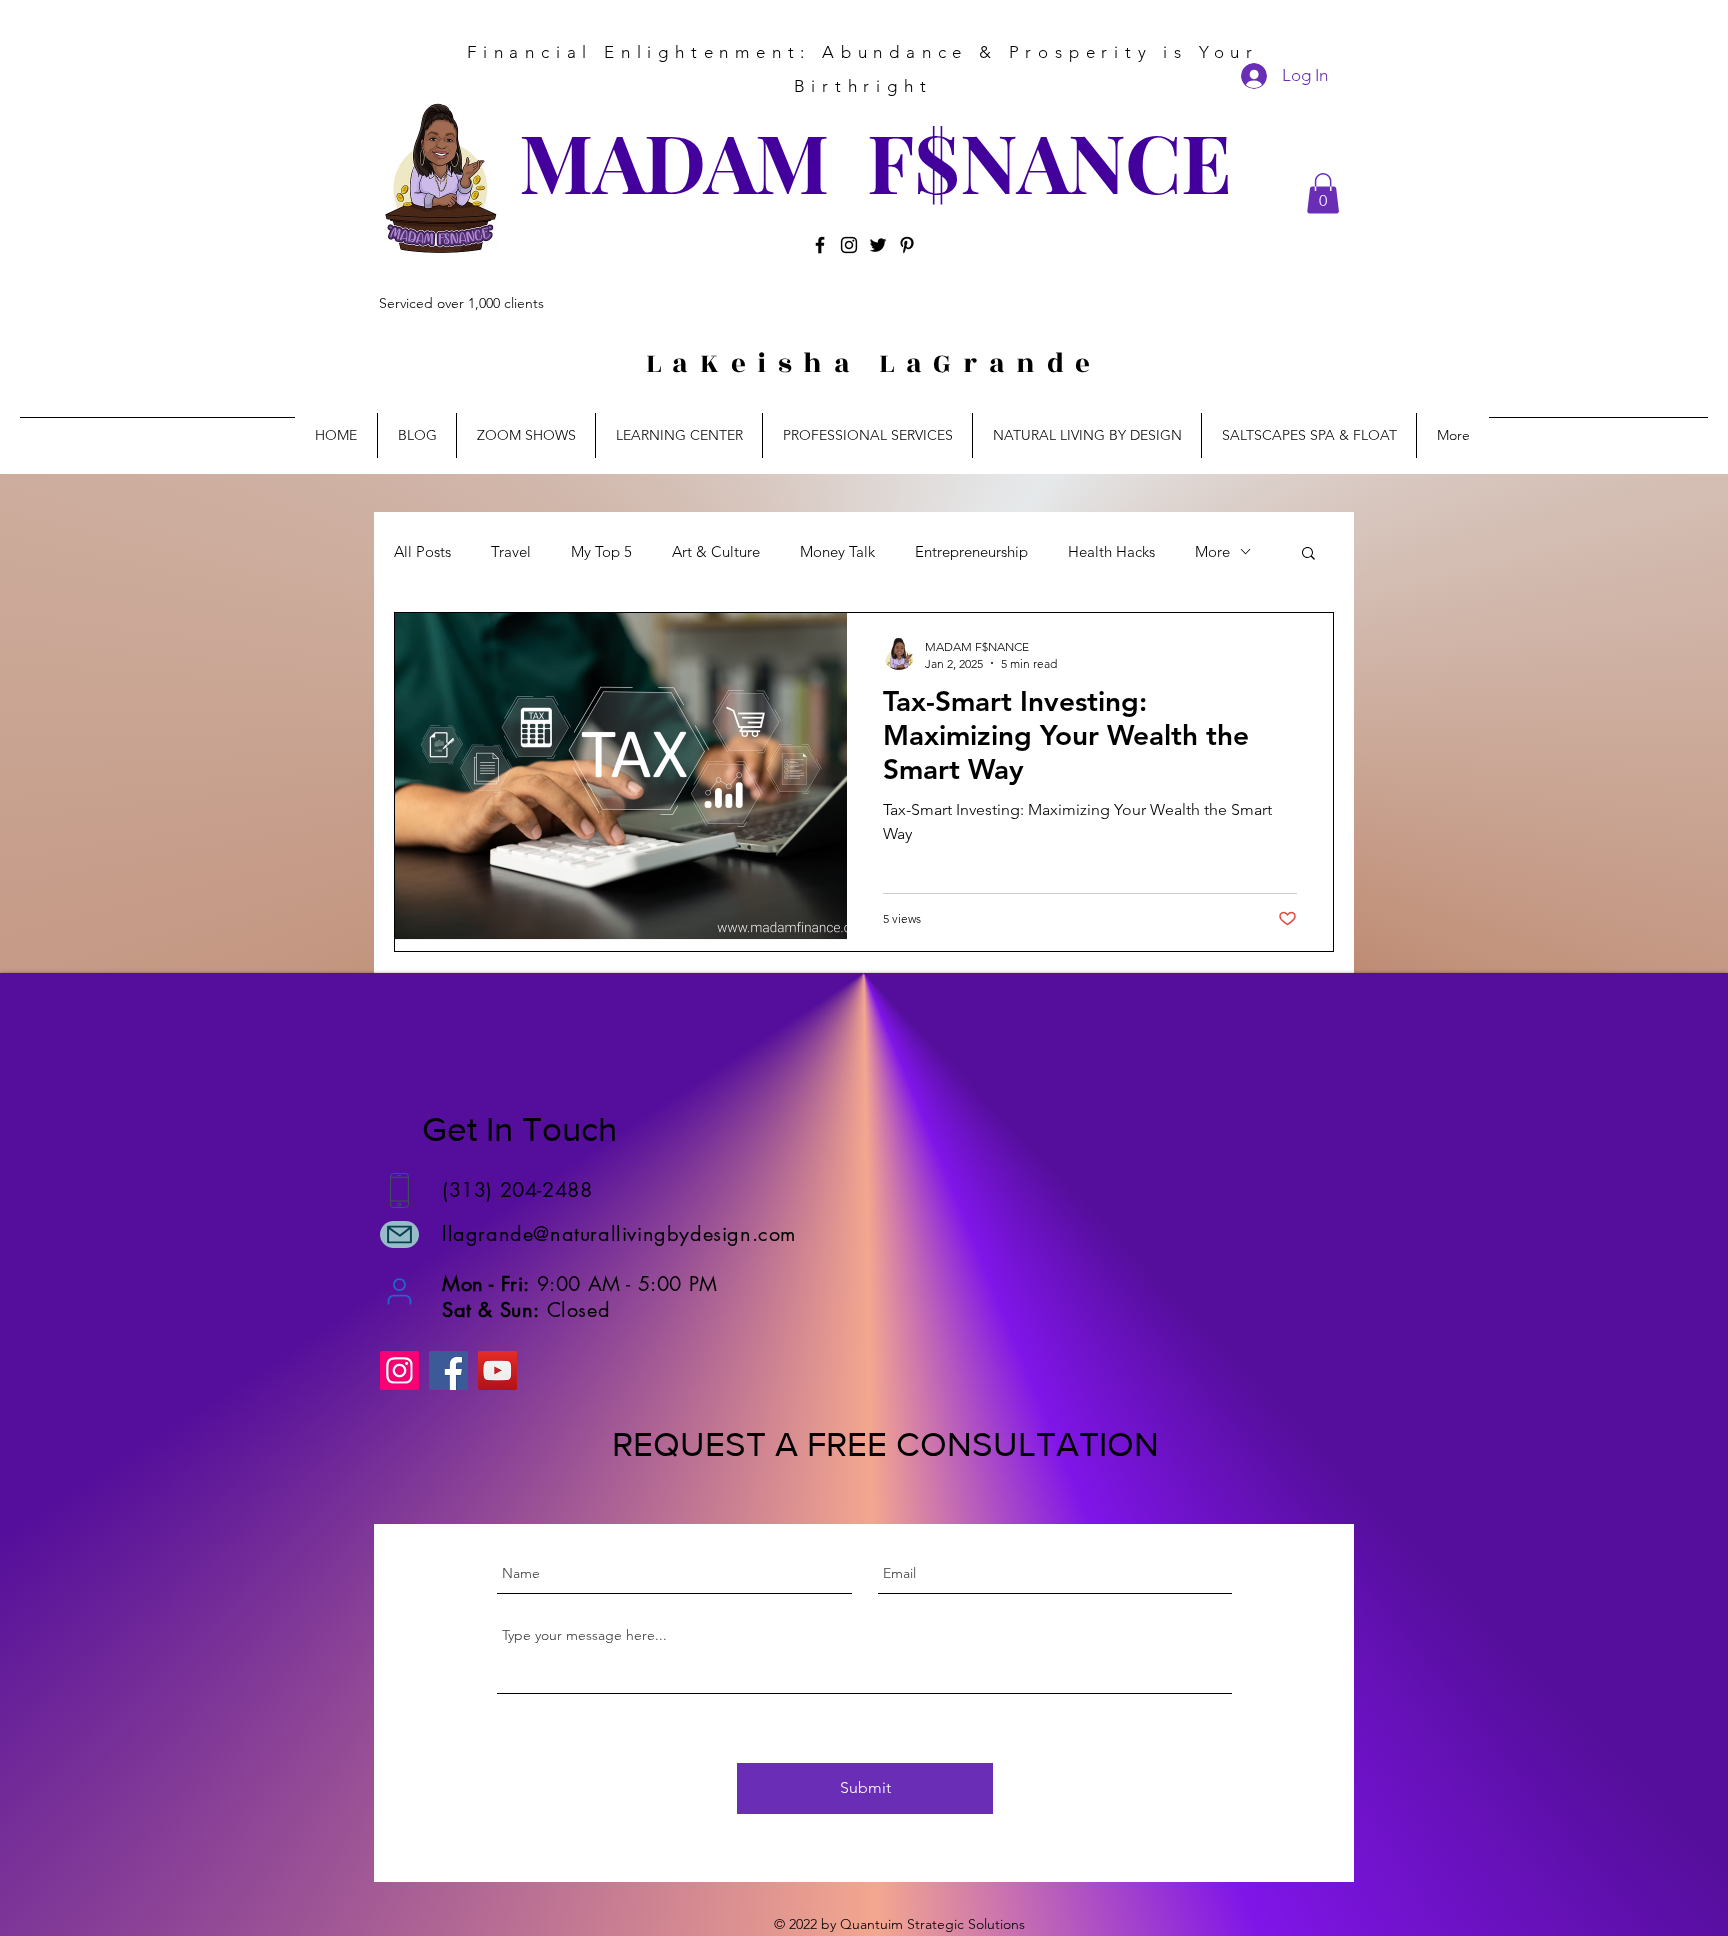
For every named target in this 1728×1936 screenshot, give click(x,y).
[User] (399, 1291)
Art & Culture (716, 552)
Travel (511, 552)
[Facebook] (820, 245)
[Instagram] (849, 245)
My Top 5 (601, 552)
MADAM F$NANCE (875, 160)
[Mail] (399, 1234)
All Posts (422, 552)
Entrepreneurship (971, 552)
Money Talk (837, 552)
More (1212, 552)
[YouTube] (497, 1370)
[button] (1323, 193)
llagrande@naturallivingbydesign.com (619, 1234)
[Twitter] (878, 245)
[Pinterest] (907, 245)
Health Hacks (1111, 552)
